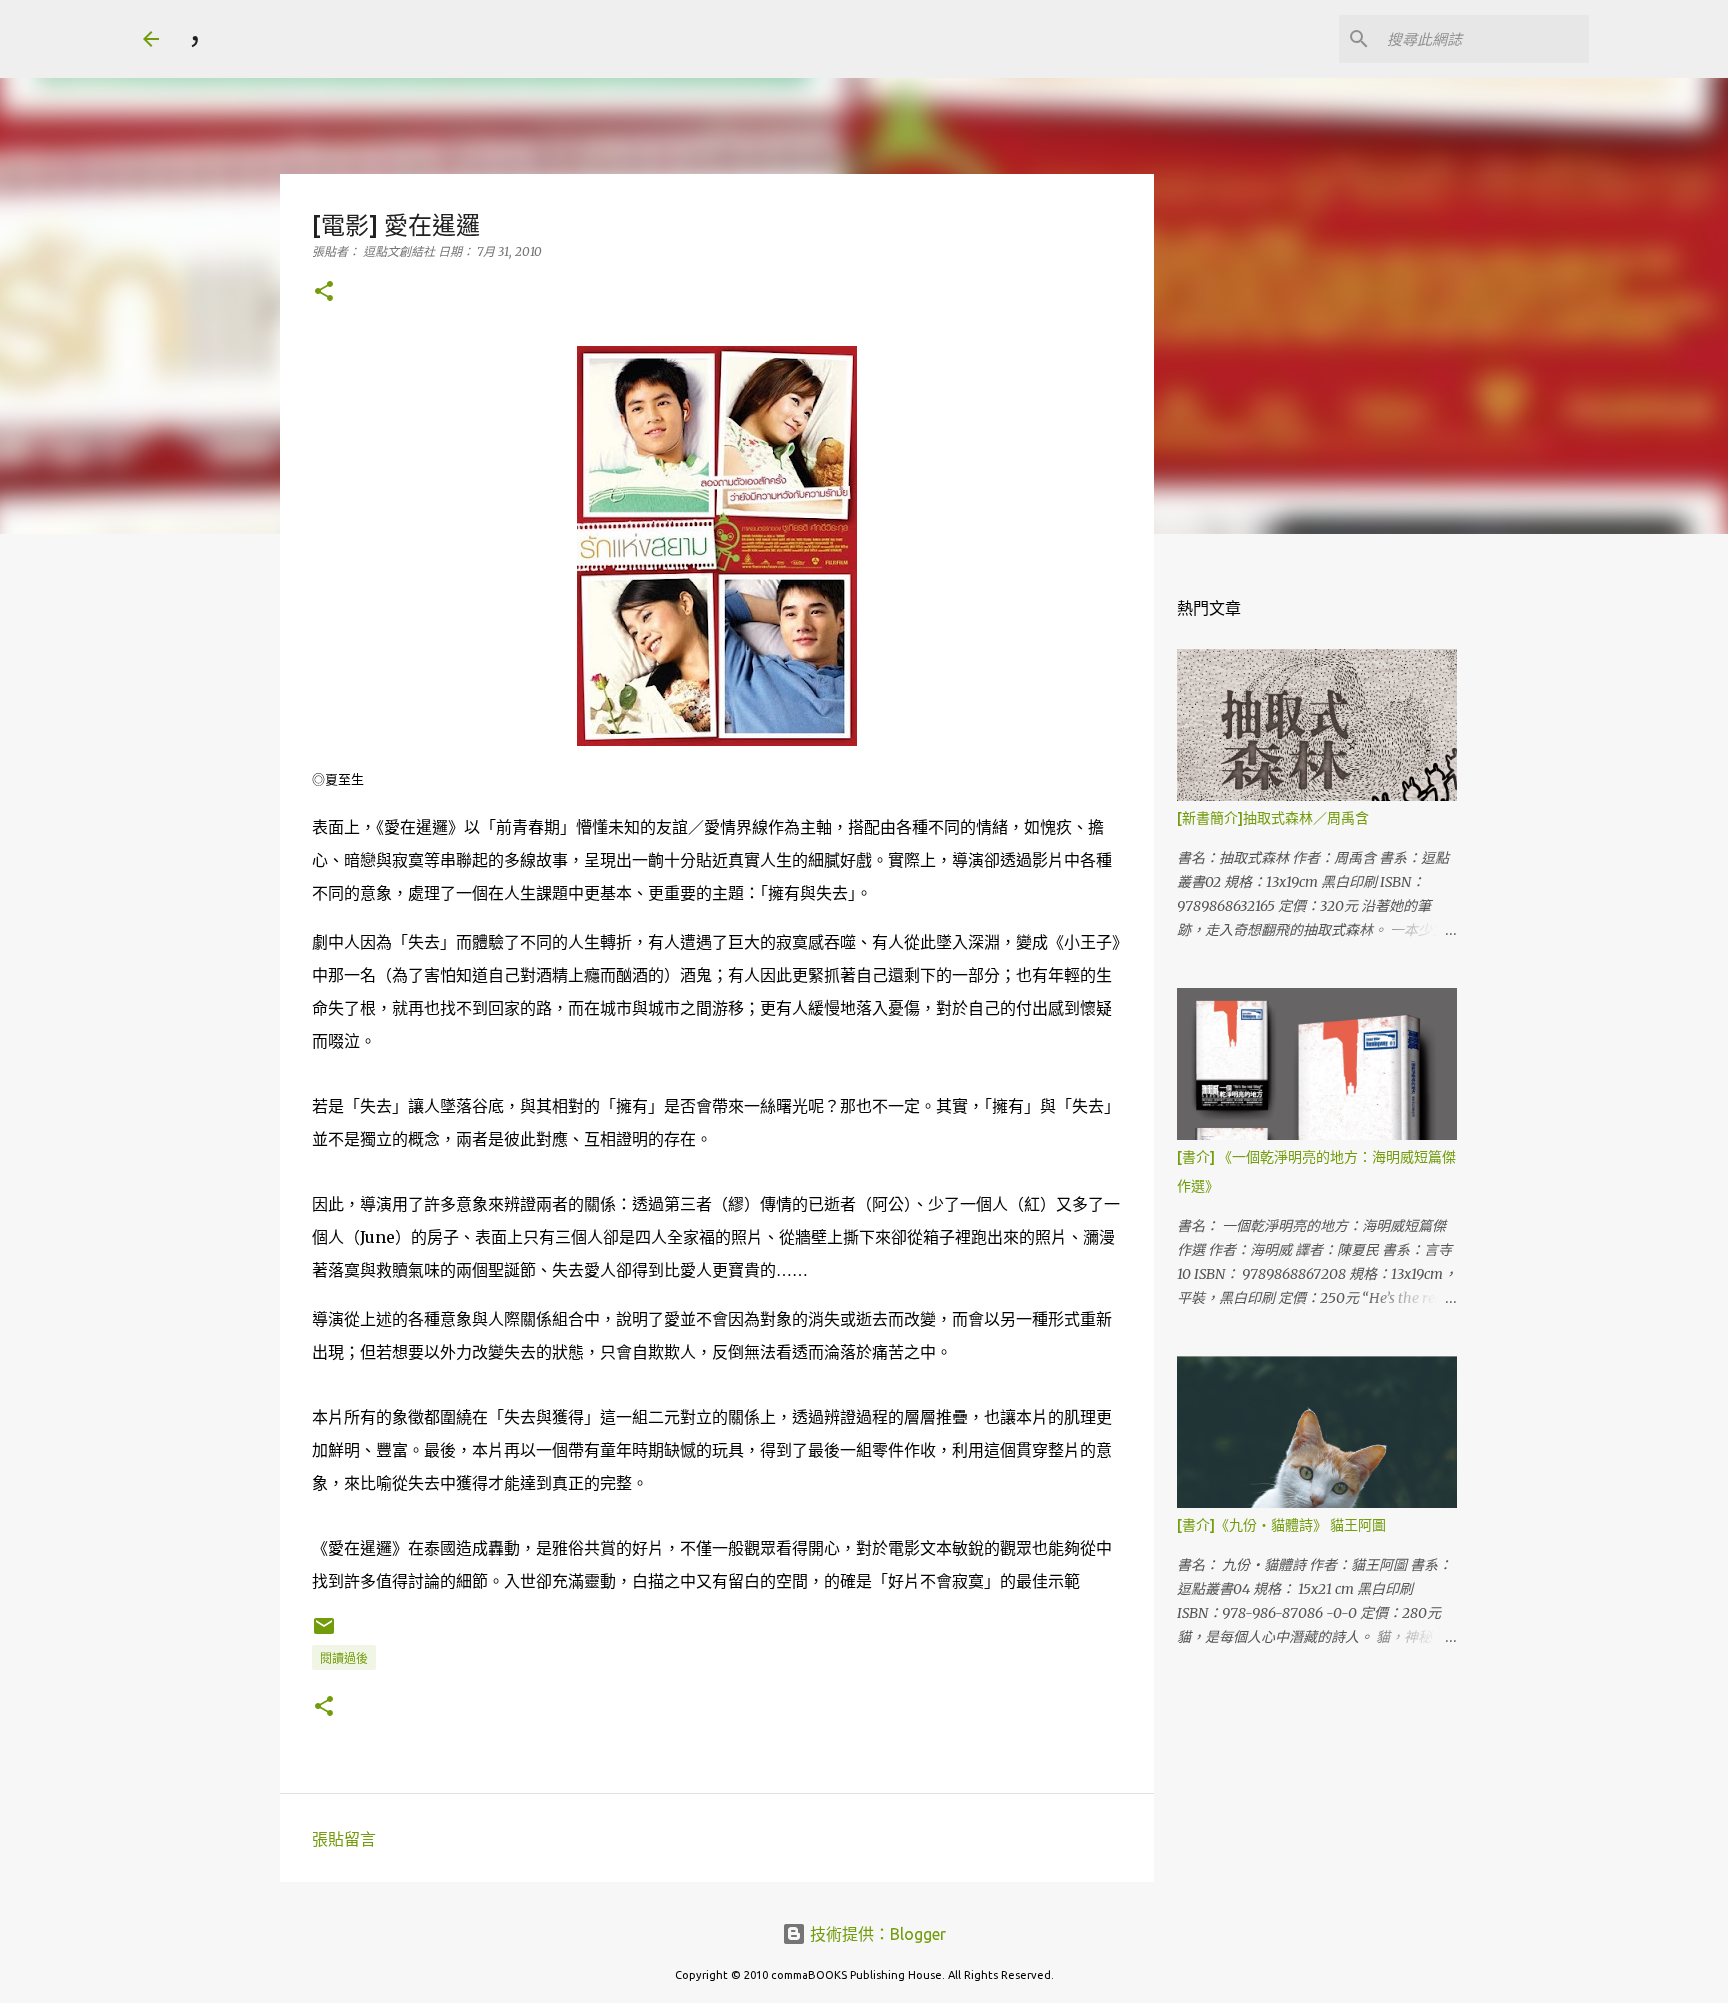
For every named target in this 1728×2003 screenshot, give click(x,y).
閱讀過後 (344, 1658)
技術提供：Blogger (876, 1934)
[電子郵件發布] (324, 1633)
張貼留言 (344, 1839)
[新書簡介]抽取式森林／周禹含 (1273, 818)
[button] (324, 292)
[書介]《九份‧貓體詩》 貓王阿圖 (1281, 1525)
